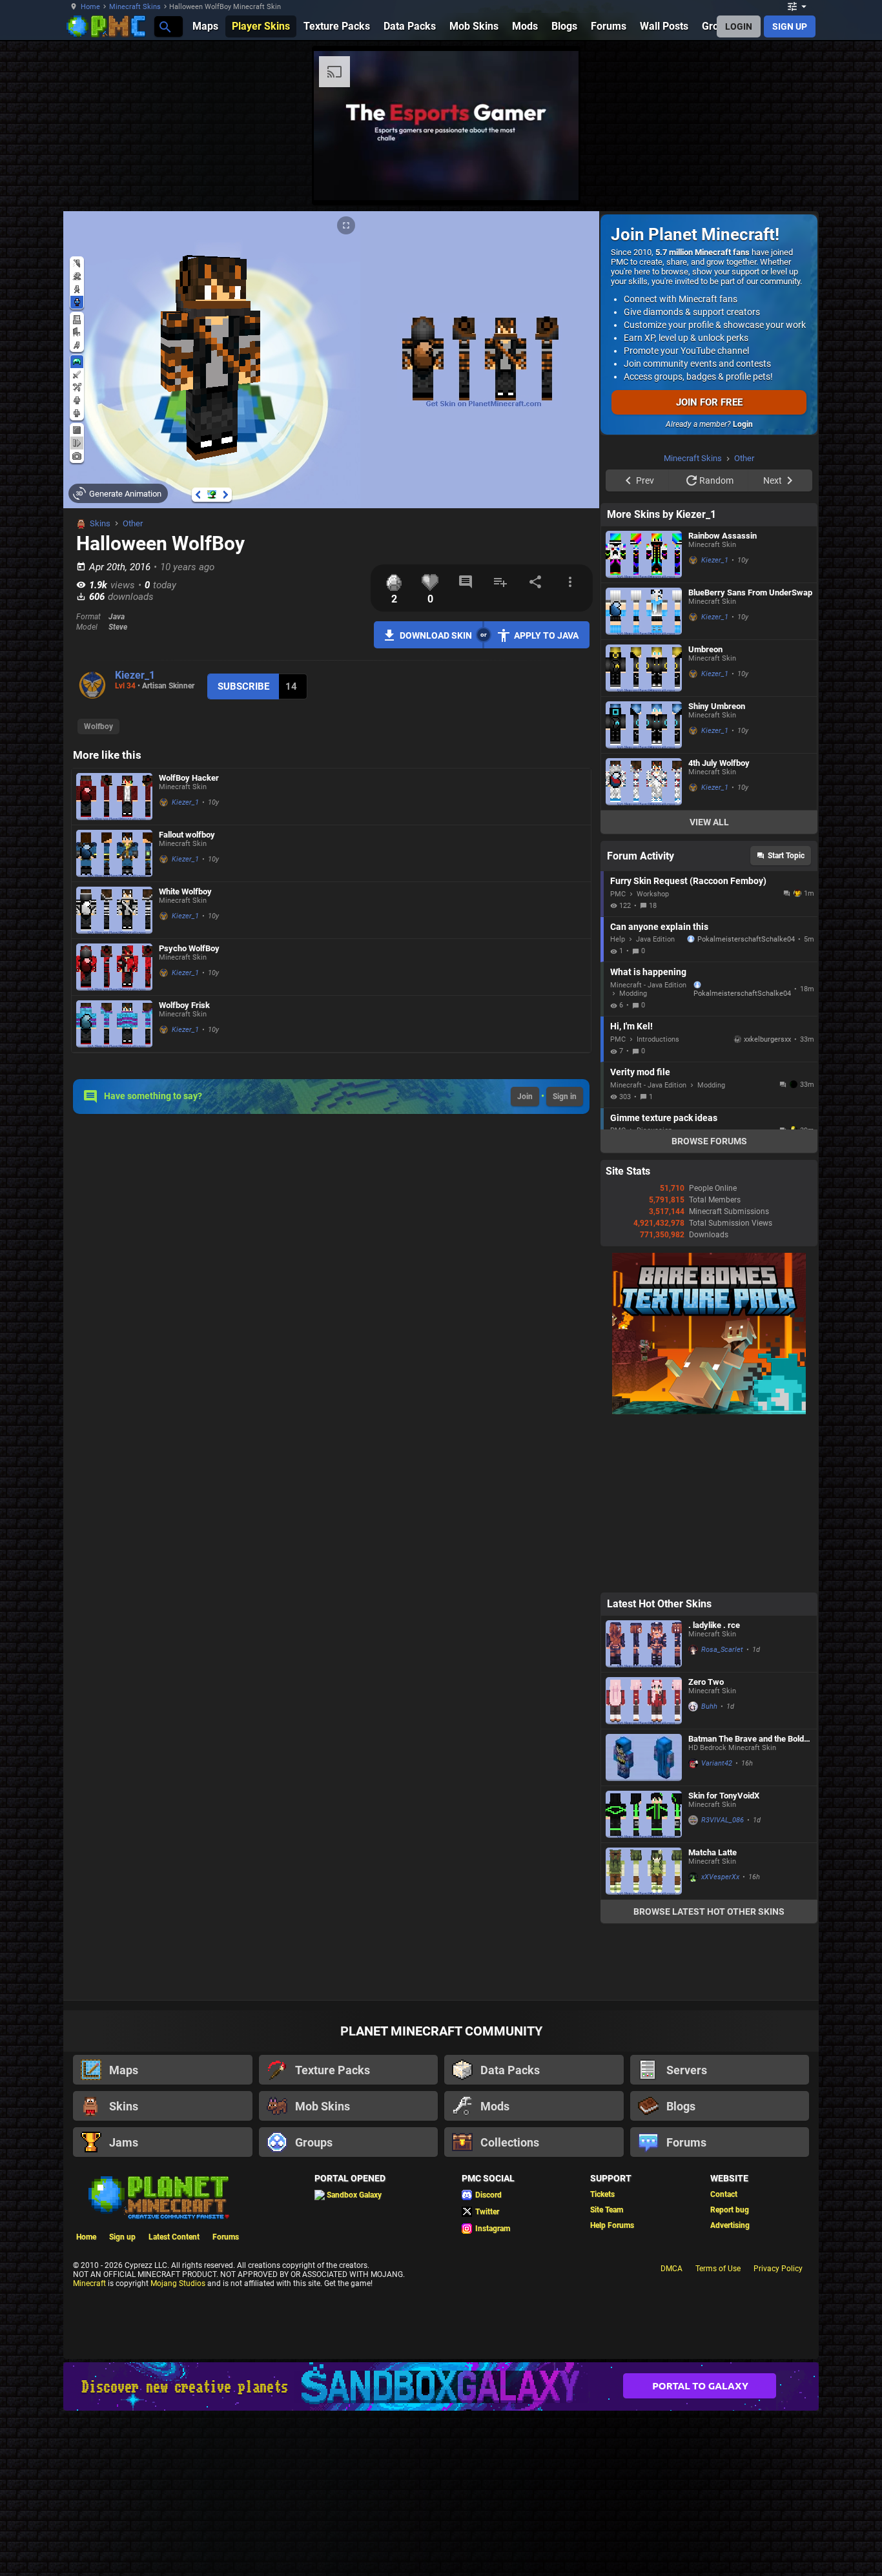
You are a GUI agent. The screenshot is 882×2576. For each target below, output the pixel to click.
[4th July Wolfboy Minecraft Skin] (644, 945)
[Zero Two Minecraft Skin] (644, 1864)
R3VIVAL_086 (723, 1984)
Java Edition (655, 1103)
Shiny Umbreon (717, 870)
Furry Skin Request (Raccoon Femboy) (688, 1044)
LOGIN (739, 26)
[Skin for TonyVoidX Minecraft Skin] (644, 1978)
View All (709, 985)
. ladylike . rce (714, 1788)
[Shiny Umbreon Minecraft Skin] (644, 888)
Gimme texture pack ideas (664, 1281)
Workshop (653, 1057)
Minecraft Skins (135, 7)
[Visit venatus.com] (553, 180)
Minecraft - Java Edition (648, 1149)
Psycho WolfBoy (189, 948)
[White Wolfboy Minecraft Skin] (114, 910)
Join (525, 1097)
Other (133, 523)
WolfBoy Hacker (189, 778)
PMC (618, 1057)
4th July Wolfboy (719, 926)
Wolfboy (98, 726)
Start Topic (786, 1019)
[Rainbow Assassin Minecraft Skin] (644, 718)
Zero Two (706, 1845)
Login (743, 424)
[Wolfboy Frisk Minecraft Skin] (114, 1024)
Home (90, 7)
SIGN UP (790, 26)
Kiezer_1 (135, 675)
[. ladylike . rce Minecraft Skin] (644, 1807)
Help (618, 1103)
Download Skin (436, 635)
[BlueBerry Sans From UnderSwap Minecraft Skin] (644, 775)
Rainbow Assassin (723, 699)
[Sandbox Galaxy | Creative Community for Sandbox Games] (441, 2550)
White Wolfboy (185, 891)
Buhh (709, 1870)
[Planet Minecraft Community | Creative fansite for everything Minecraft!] (158, 2360)
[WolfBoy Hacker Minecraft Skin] (114, 797)
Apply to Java (546, 635)
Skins (100, 523)
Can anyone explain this (659, 1090)
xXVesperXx (720, 2040)
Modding (633, 1157)
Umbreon (705, 813)
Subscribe (243, 686)
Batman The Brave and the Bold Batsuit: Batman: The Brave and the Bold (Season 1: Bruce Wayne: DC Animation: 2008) (747, 1902)
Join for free (709, 402)
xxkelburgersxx (767, 1203)
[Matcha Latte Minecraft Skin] (644, 2035)
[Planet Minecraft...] (164, 26)
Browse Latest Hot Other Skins (709, 2075)
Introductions (658, 1203)
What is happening (648, 1135)
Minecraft (89, 2447)
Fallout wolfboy (187, 835)
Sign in (565, 1097)
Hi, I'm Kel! (631, 1190)
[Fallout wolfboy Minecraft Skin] (114, 853)
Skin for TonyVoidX (724, 1959)
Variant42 (717, 1927)
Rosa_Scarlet (722, 1813)
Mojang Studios (178, 2447)
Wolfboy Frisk (184, 1005)
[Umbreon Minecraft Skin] (644, 831)
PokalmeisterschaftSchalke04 (746, 1103)
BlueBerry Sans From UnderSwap (750, 756)
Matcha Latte (713, 2016)
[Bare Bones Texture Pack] (709, 1575)
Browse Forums (709, 1304)
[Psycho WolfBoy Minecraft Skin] (114, 967)
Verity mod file (640, 1235)
